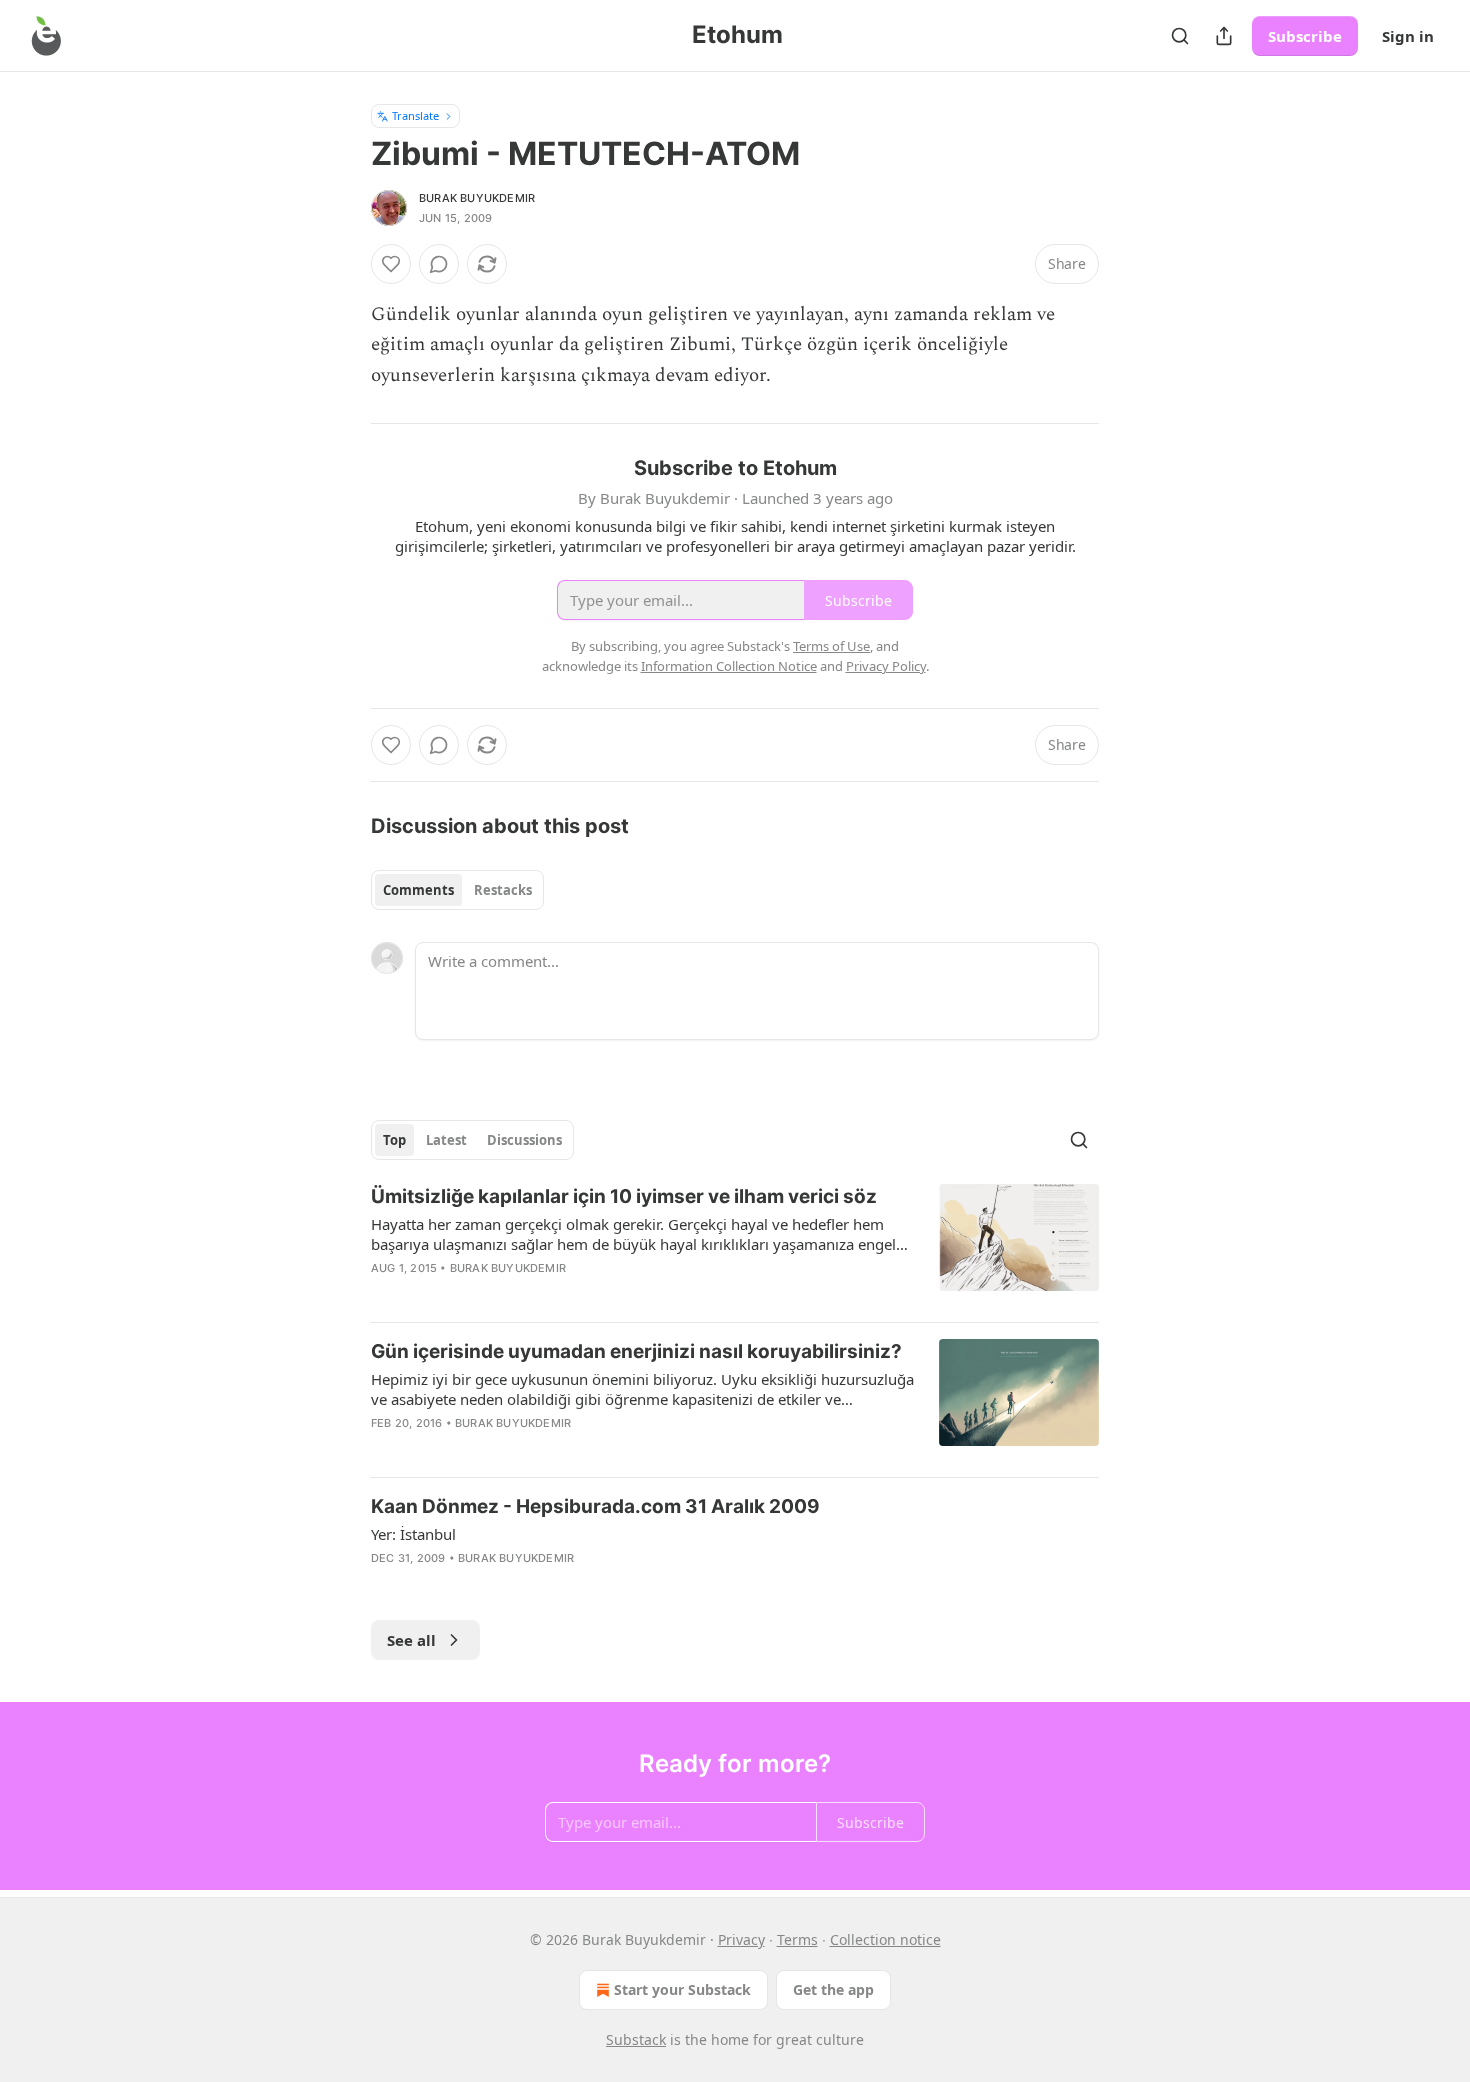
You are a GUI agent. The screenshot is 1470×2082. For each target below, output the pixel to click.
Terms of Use (831, 646)
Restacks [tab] (503, 890)
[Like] (391, 264)
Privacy (741, 1939)
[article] (735, 1245)
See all (411, 1640)
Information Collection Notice (729, 666)
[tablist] (457, 890)
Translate (415, 115)
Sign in (1408, 36)
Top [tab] (394, 1140)
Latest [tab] (446, 1140)
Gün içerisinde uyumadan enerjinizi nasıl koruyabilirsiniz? (636, 1351)
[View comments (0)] (439, 264)
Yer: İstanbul (413, 1534)
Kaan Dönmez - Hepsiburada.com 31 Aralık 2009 (595, 1506)
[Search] (1180, 36)
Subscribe (1305, 36)
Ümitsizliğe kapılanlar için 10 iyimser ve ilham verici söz (624, 1196)
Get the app (833, 1989)
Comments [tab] (418, 890)
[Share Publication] (1224, 36)
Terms (797, 1939)
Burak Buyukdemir (477, 198)
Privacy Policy (886, 666)
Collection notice (885, 1939)
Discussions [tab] (524, 1140)
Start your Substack (682, 1989)
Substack (636, 2039)
